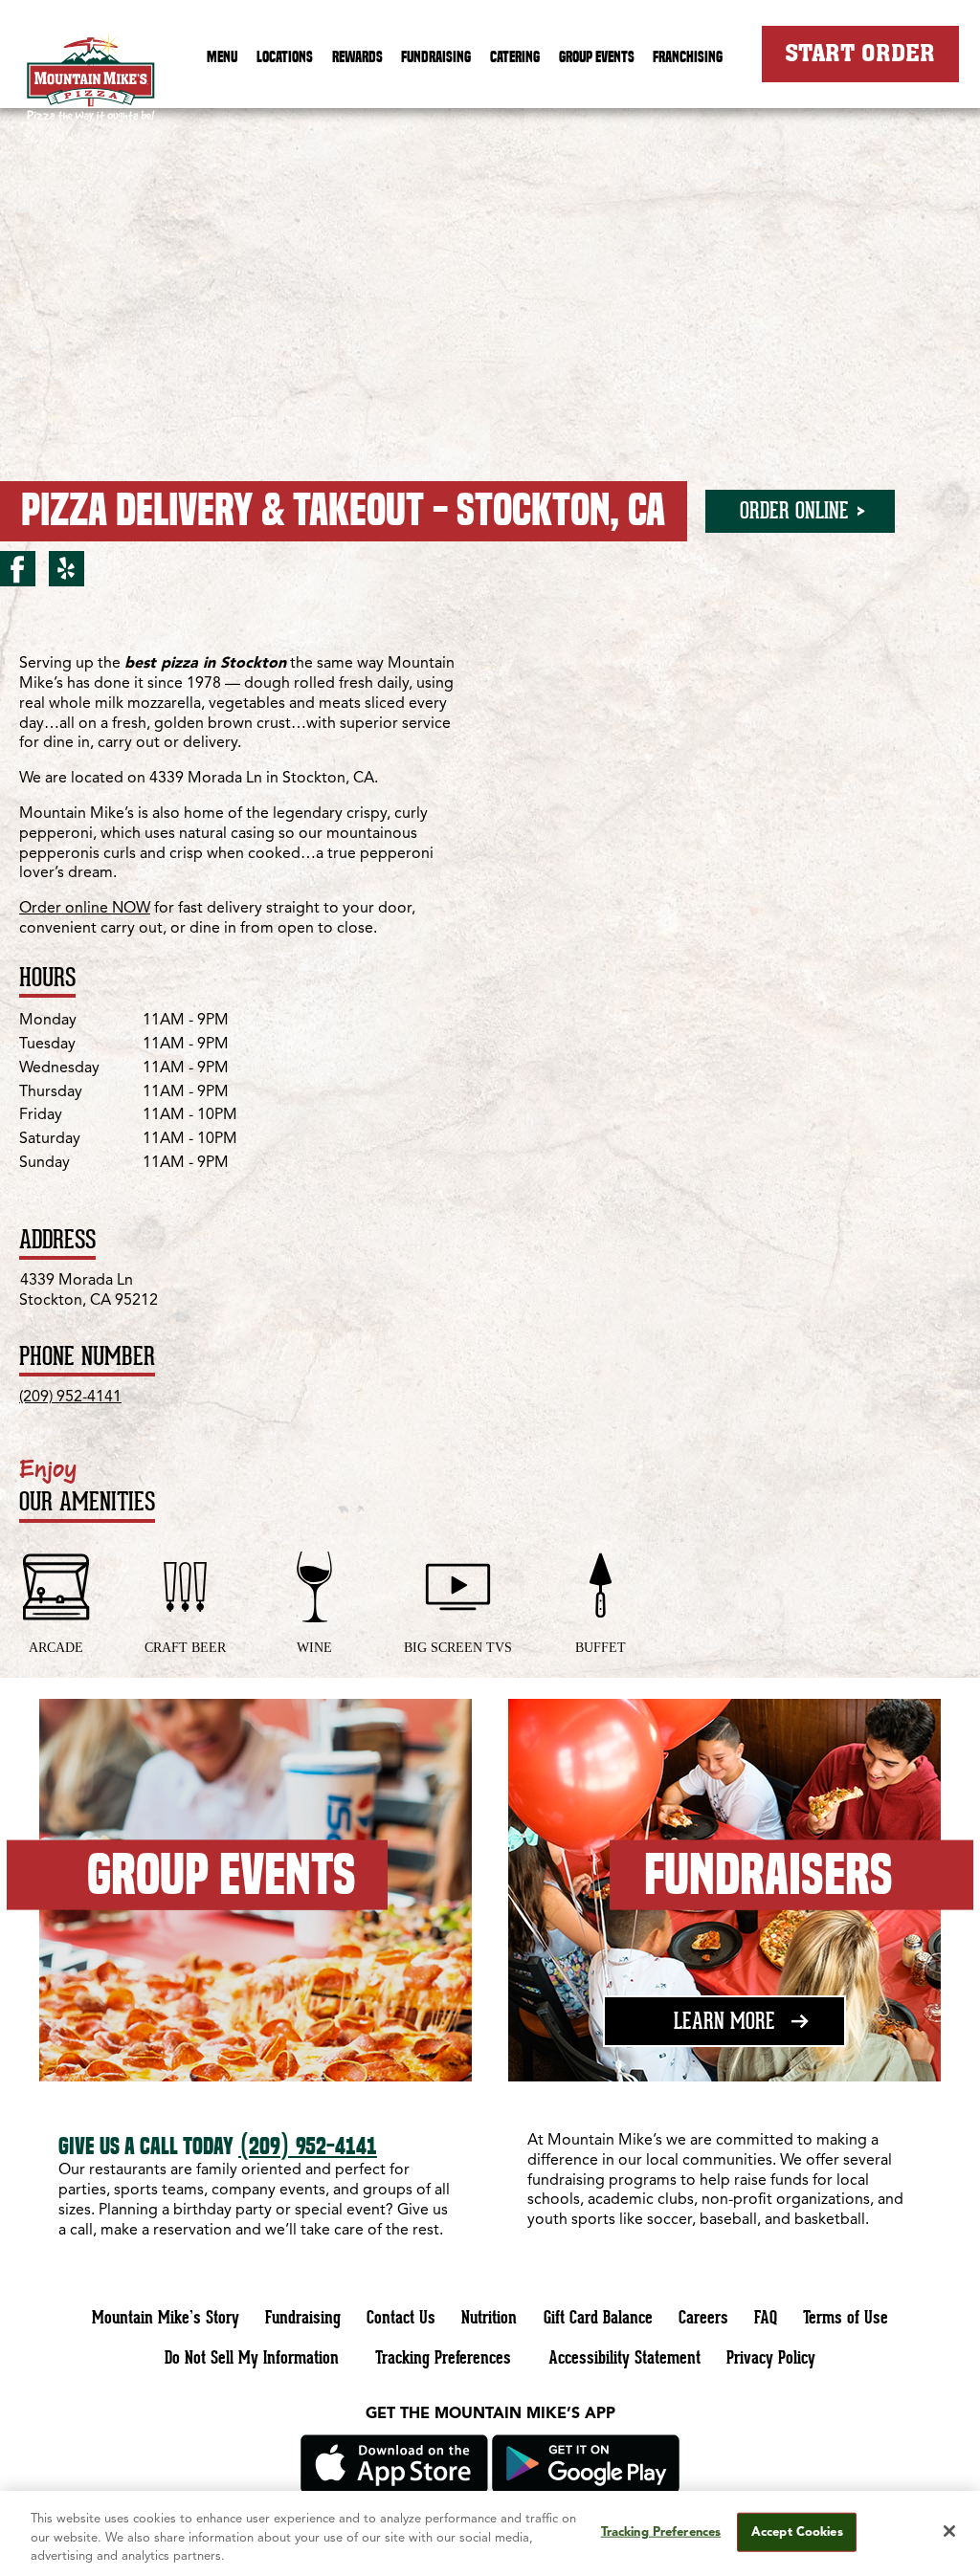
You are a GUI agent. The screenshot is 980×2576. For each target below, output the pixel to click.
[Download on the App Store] (394, 2490)
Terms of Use (846, 2317)
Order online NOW (85, 909)
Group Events (597, 56)
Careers (703, 2317)
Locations (285, 56)
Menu (222, 56)
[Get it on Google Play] (586, 2490)
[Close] (949, 2531)
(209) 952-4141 (70, 1398)
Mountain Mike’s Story (166, 2317)
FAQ (766, 2317)
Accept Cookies (797, 2532)
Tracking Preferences (443, 2357)
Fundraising (436, 56)
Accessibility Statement (624, 2357)
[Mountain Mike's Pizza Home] (91, 82)
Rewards (357, 56)
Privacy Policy (771, 2357)
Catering (515, 56)
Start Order (860, 53)
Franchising (688, 56)
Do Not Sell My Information (252, 2357)
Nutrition (489, 2317)
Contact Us (401, 2317)
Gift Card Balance (598, 2317)
